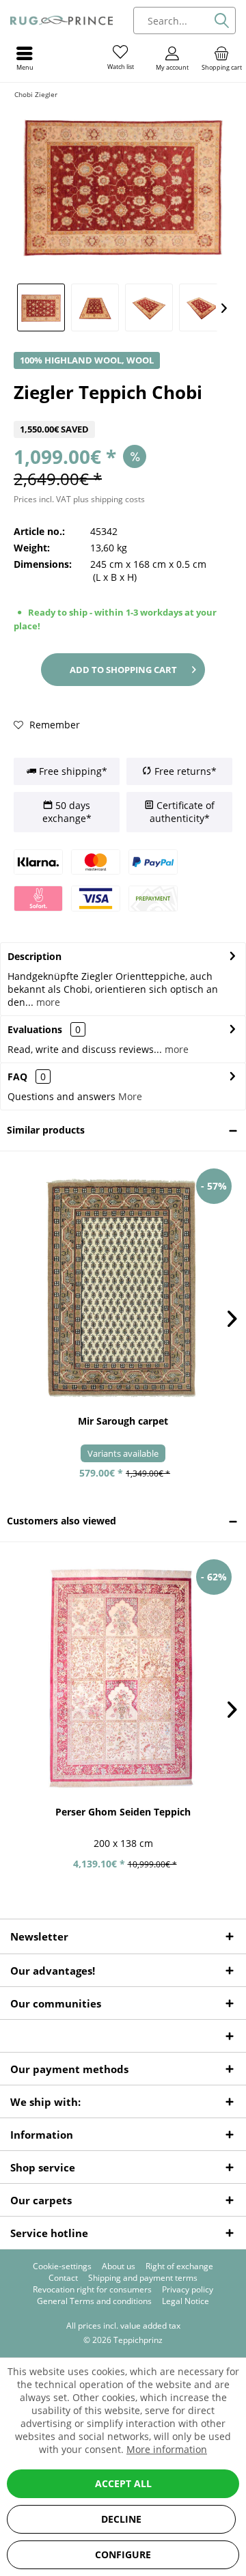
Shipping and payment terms (143, 2278)
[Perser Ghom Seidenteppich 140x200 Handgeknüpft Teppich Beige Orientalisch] (123, 1679)
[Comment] (123, 412)
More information (167, 2449)
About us (119, 2266)
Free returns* (184, 771)
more (47, 1002)
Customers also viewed (61, 1521)
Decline (121, 2519)
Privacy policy (188, 2290)
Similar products (46, 1130)
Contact (63, 2278)
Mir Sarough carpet (123, 1421)
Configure (123, 2554)
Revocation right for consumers (92, 2290)
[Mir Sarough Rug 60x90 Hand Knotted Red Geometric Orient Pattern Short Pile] (123, 1288)
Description (35, 956)
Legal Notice (186, 2301)
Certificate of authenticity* (182, 812)
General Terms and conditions (94, 2301)
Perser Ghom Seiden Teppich (123, 1812)
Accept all (123, 2483)
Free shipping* (72, 771)
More (130, 1096)
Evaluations (35, 1029)
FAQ (27, 1077)
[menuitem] (221, 58)
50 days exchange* (67, 812)
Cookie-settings (62, 2266)
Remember (53, 725)
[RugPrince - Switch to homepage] (61, 20)
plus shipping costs (109, 499)
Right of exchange (179, 2266)
